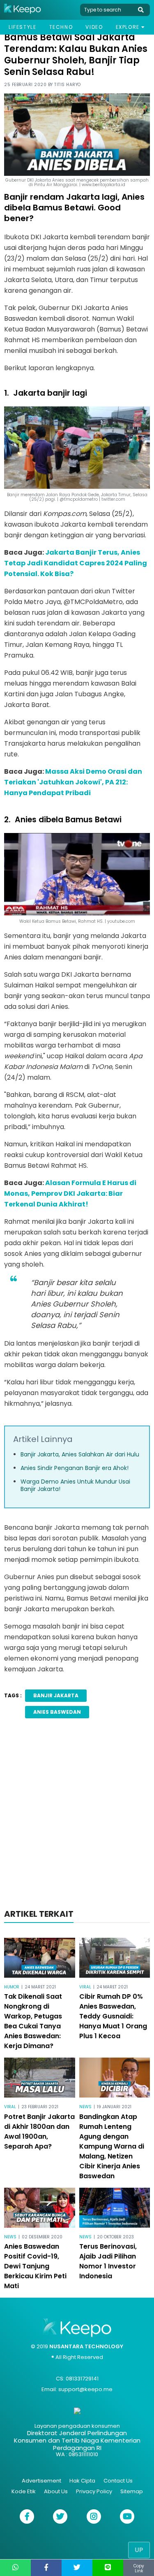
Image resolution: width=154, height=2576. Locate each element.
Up (139, 2550)
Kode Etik (24, 2491)
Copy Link (139, 2568)
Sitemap (132, 2491)
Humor (12, 1987)
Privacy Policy (94, 2491)
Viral (85, 1987)
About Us (56, 2491)
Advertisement (41, 2481)
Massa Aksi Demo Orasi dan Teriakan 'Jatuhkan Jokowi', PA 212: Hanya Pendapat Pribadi (73, 782)
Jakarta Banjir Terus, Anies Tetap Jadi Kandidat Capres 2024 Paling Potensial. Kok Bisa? (76, 563)
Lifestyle (22, 27)
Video (94, 27)
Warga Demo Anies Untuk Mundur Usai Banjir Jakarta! (75, 1485)
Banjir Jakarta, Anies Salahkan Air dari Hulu (80, 1454)
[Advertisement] (77, 1816)
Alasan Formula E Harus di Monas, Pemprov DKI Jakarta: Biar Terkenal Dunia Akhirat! (70, 1193)
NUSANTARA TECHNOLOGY (86, 2346)
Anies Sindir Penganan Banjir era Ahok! (75, 1468)
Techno (61, 27)
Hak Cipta (82, 2481)
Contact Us (118, 2481)
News (85, 2107)
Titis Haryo (68, 85)
